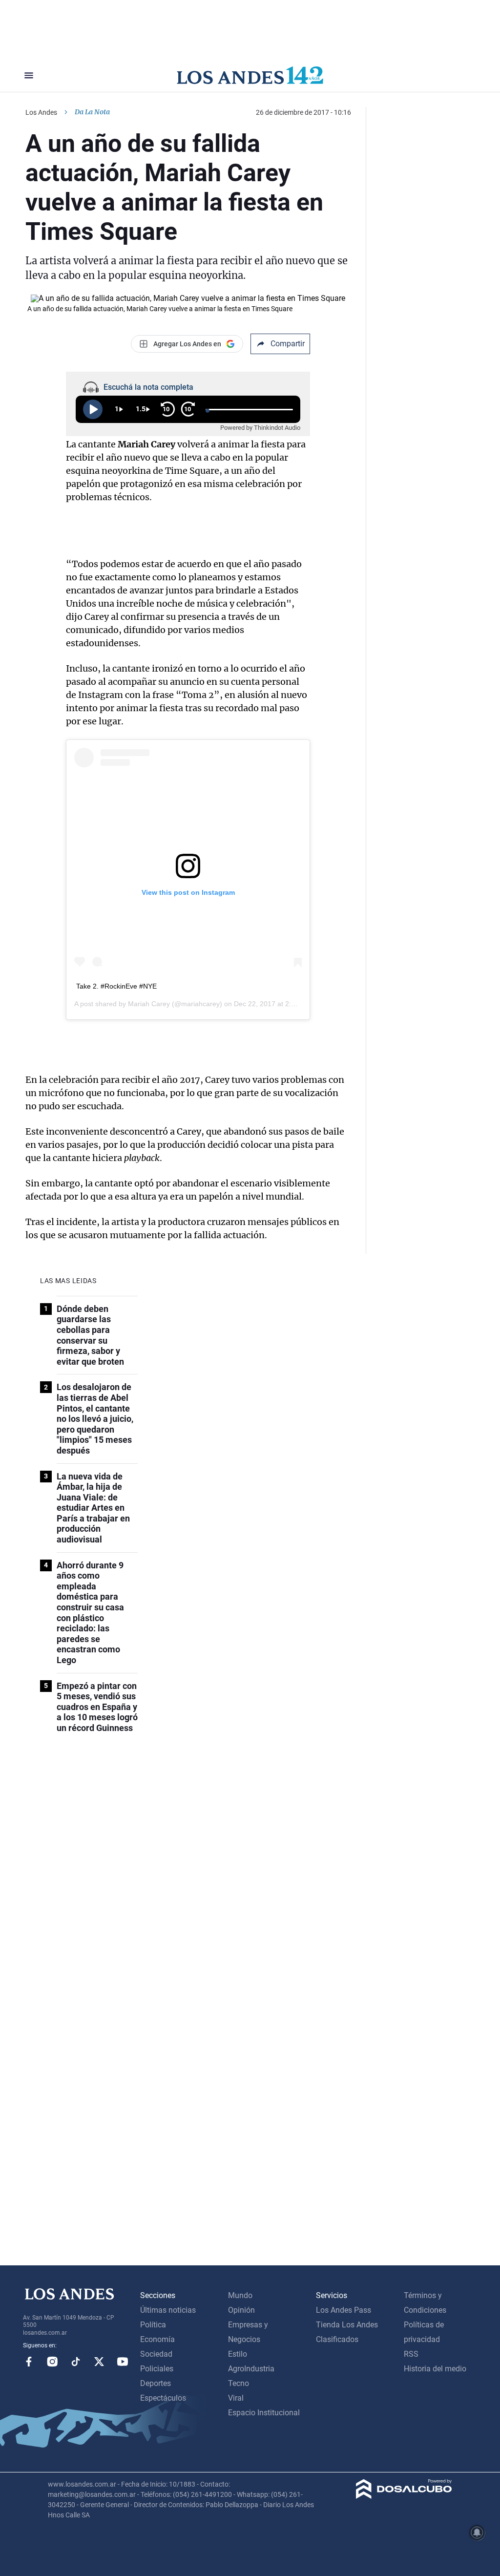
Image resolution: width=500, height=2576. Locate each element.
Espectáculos (163, 2398)
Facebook (29, 2362)
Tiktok (76, 2362)
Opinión (241, 2310)
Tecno (239, 2383)
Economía (157, 2339)
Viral (236, 2398)
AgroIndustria (251, 2369)
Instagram (52, 2362)
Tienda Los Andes (347, 2325)
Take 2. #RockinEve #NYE (116, 986)
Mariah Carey (149, 1004)
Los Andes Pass (344, 2310)
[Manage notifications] (477, 2533)
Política (153, 2325)
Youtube (123, 2362)
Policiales (157, 2369)
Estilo (238, 2354)
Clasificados (337, 2339)
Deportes (156, 2383)
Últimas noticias (168, 2310)
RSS (411, 2354)
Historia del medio (435, 2369)
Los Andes (41, 112)
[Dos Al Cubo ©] (404, 2496)
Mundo (240, 2295)
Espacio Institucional (264, 2413)
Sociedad (156, 2354)
